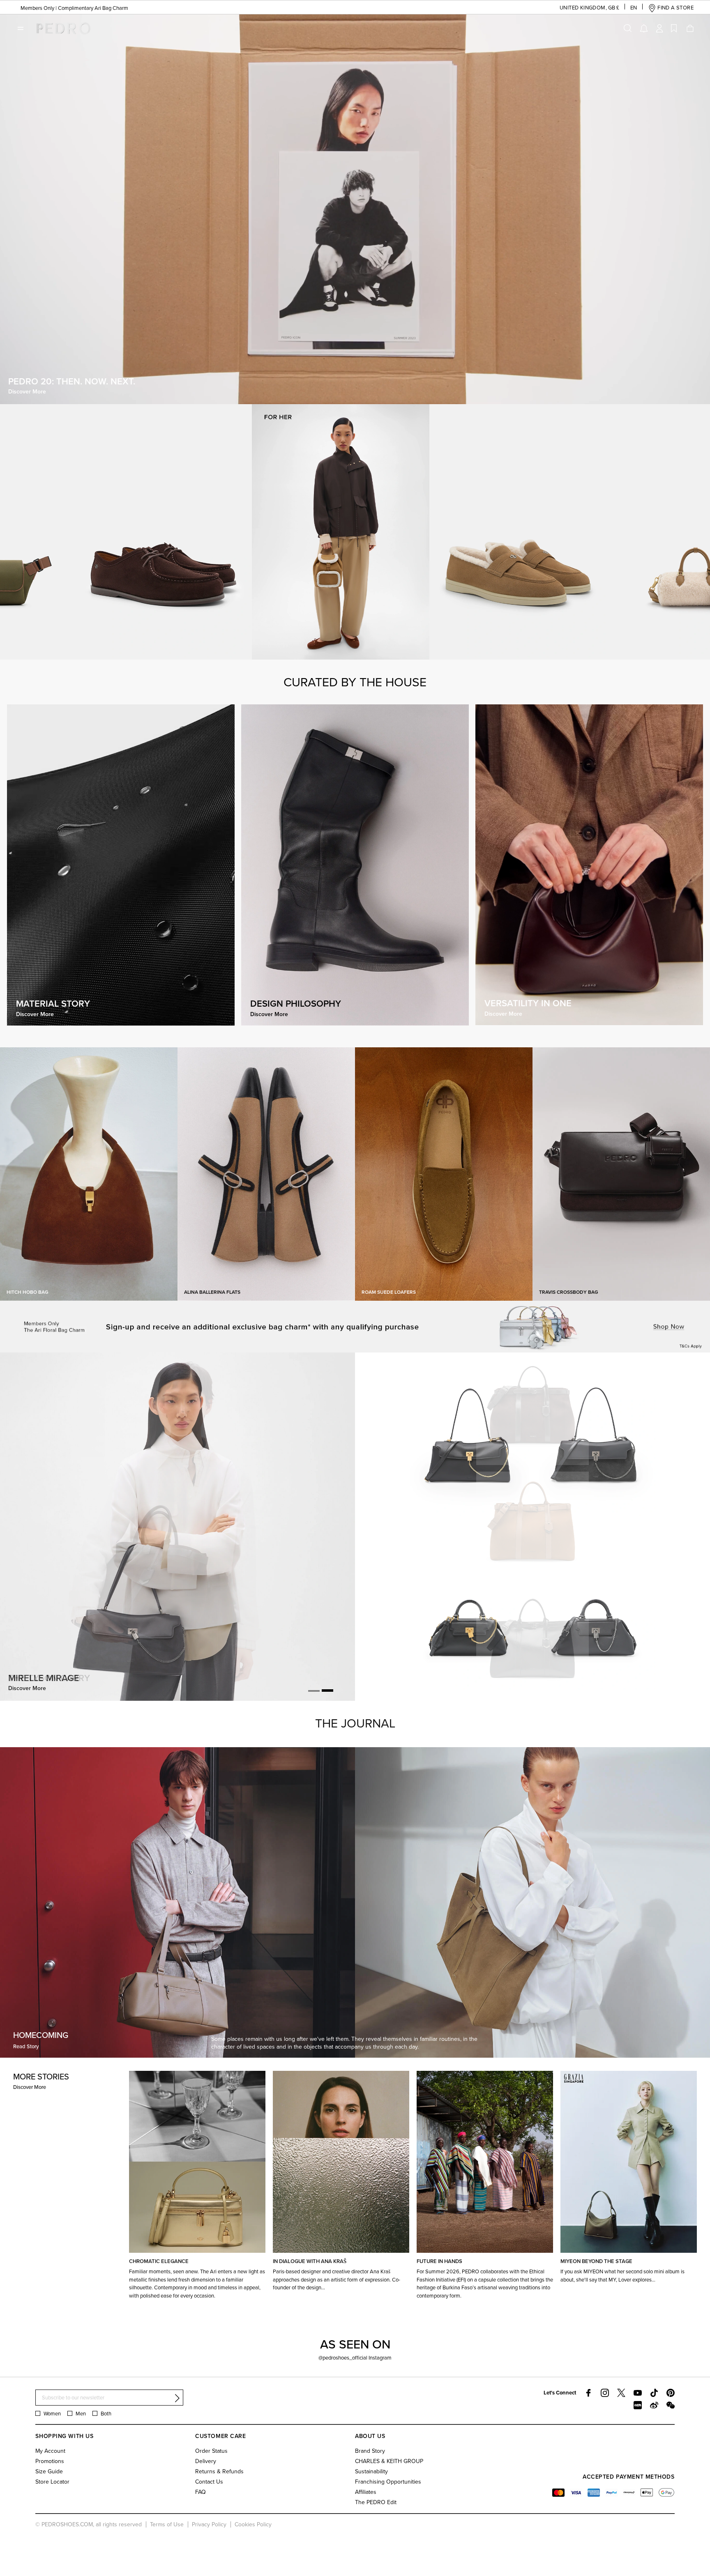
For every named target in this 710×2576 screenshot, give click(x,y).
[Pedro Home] (61, 28)
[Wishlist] (674, 28)
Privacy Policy (209, 2524)
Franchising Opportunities (388, 2482)
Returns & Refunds (219, 2471)
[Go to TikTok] (654, 2393)
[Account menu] (659, 28)
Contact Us (209, 2482)
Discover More (30, 2087)
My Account (50, 2451)
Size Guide (49, 2471)
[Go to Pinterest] (671, 2393)
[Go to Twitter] (621, 2393)
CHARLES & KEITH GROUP (389, 2461)
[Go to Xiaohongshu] (638, 2405)
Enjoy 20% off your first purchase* (55, 8)
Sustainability (371, 2471)
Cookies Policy (253, 2524)
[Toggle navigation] (21, 28)
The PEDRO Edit (376, 2502)
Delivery (206, 2461)
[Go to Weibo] (654, 2405)
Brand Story (370, 2451)
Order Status (211, 2451)
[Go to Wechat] (671, 2405)
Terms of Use (167, 2524)
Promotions (50, 2461)
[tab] (314, 1691)
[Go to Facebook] (588, 2393)
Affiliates (366, 2492)
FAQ (201, 2492)
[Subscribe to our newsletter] (177, 2398)
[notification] (644, 28)
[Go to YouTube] (638, 2393)
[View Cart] (689, 28)
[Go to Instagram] (605, 2393)
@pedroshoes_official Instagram (355, 2357)
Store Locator (52, 2482)
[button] (583, 8)
